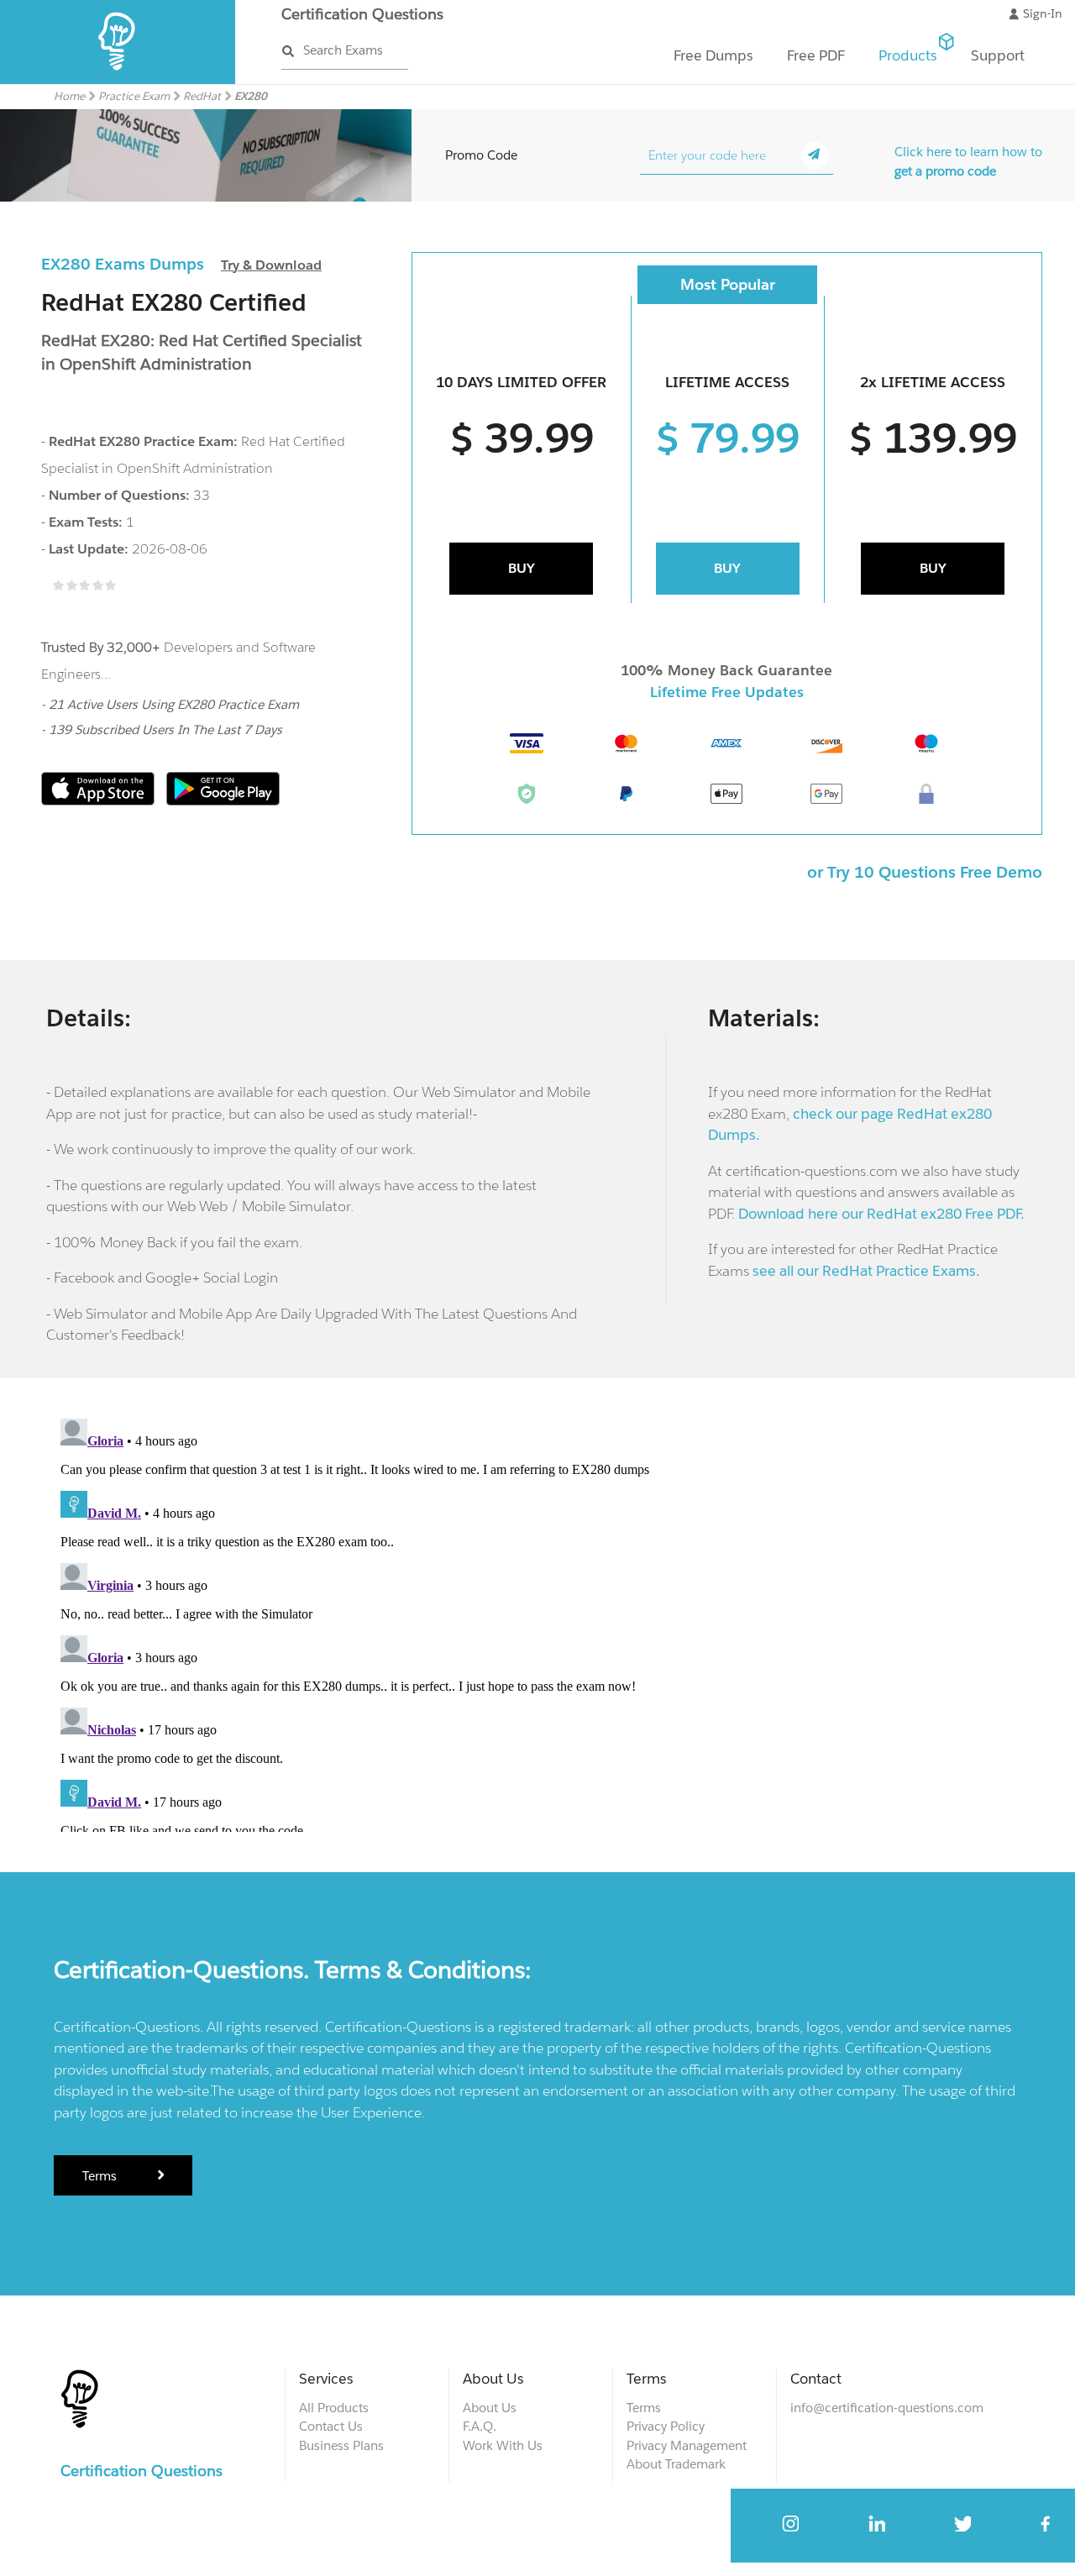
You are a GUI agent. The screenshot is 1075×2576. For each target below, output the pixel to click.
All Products (334, 2408)
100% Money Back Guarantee (726, 670)
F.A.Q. (480, 2426)
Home (69, 96)
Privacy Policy (666, 2426)
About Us (490, 2408)
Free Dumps (713, 55)
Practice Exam (134, 96)
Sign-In (1043, 13)
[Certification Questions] (118, 80)
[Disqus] (537, 1622)
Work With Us (503, 2445)
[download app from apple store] (100, 801)
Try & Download (271, 265)
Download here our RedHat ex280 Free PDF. (881, 1214)
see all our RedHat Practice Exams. (866, 1271)
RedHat (202, 96)
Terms (101, 2176)
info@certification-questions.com (887, 2408)
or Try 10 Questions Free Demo (925, 872)
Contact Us (331, 2426)
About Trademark (676, 2464)
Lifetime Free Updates (727, 692)
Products (908, 55)
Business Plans (341, 2445)
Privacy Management (687, 2445)
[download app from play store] (223, 801)
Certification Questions (362, 14)
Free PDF (816, 55)
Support (998, 55)
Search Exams (343, 50)
